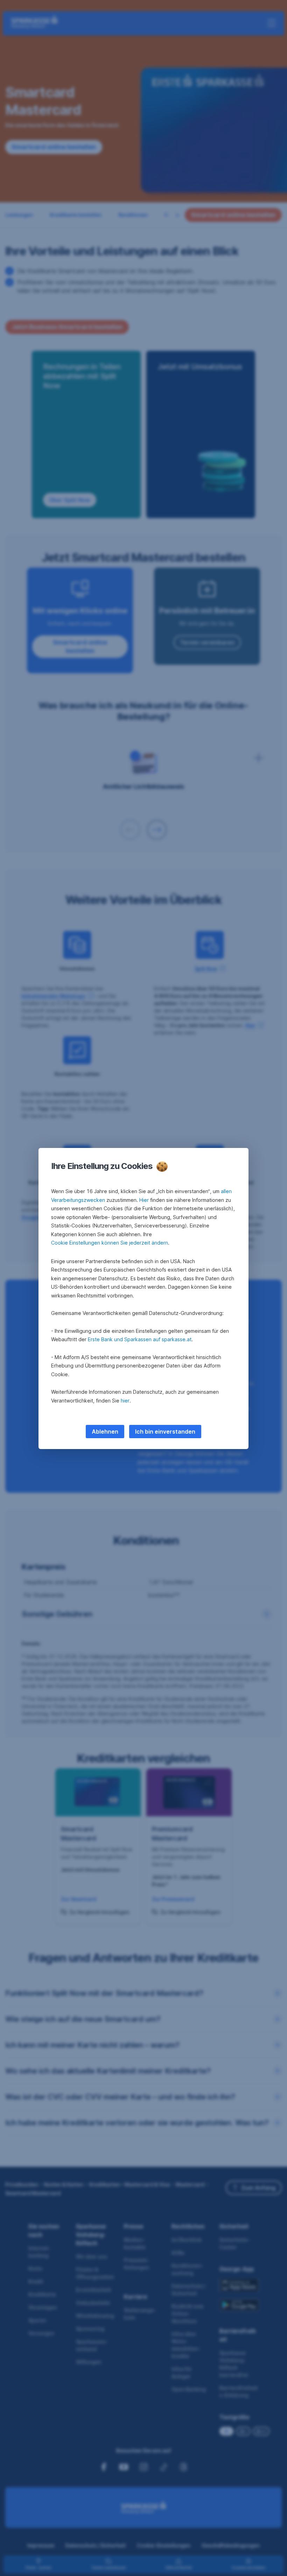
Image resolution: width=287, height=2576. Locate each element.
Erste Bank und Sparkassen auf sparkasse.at (140, 1339)
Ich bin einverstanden (165, 1432)
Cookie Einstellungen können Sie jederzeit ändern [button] (110, 1243)
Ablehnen (105, 1432)
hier (125, 1401)
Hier (144, 1200)
